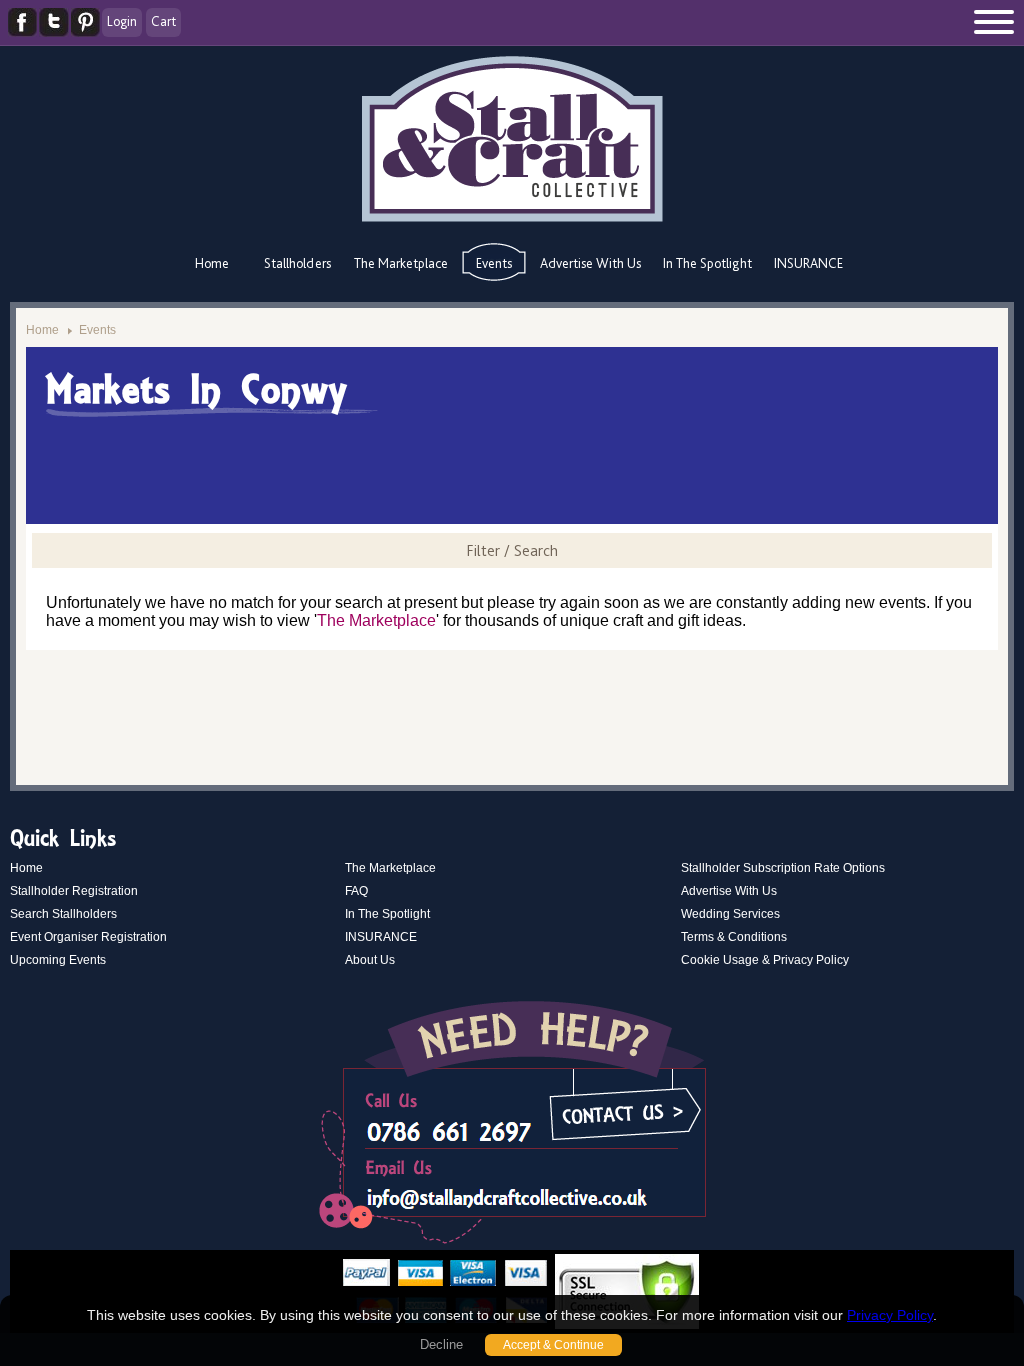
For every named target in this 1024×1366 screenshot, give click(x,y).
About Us (370, 960)
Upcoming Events (58, 960)
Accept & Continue (553, 1345)
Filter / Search (512, 550)
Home (212, 263)
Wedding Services (730, 914)
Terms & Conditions (734, 937)
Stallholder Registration (74, 891)
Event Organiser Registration (88, 937)
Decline (441, 1344)
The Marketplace (401, 263)
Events (494, 263)
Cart (163, 21)
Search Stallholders (63, 914)
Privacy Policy (890, 1315)
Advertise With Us (590, 263)
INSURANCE (808, 263)
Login (122, 21)
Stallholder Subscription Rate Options (783, 868)
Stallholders (297, 263)
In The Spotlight (707, 263)
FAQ (356, 891)
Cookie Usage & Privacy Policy (765, 960)
